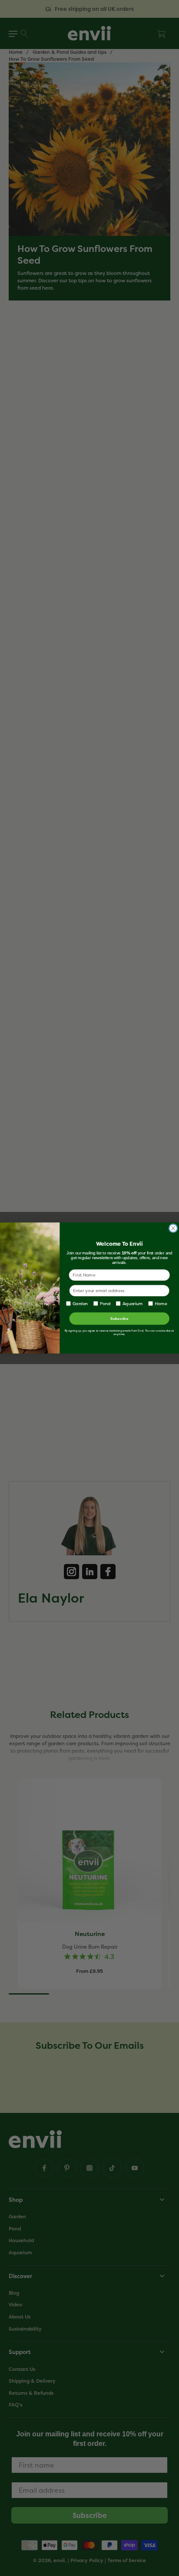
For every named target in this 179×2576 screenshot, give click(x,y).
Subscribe (119, 1318)
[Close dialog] (173, 1228)
